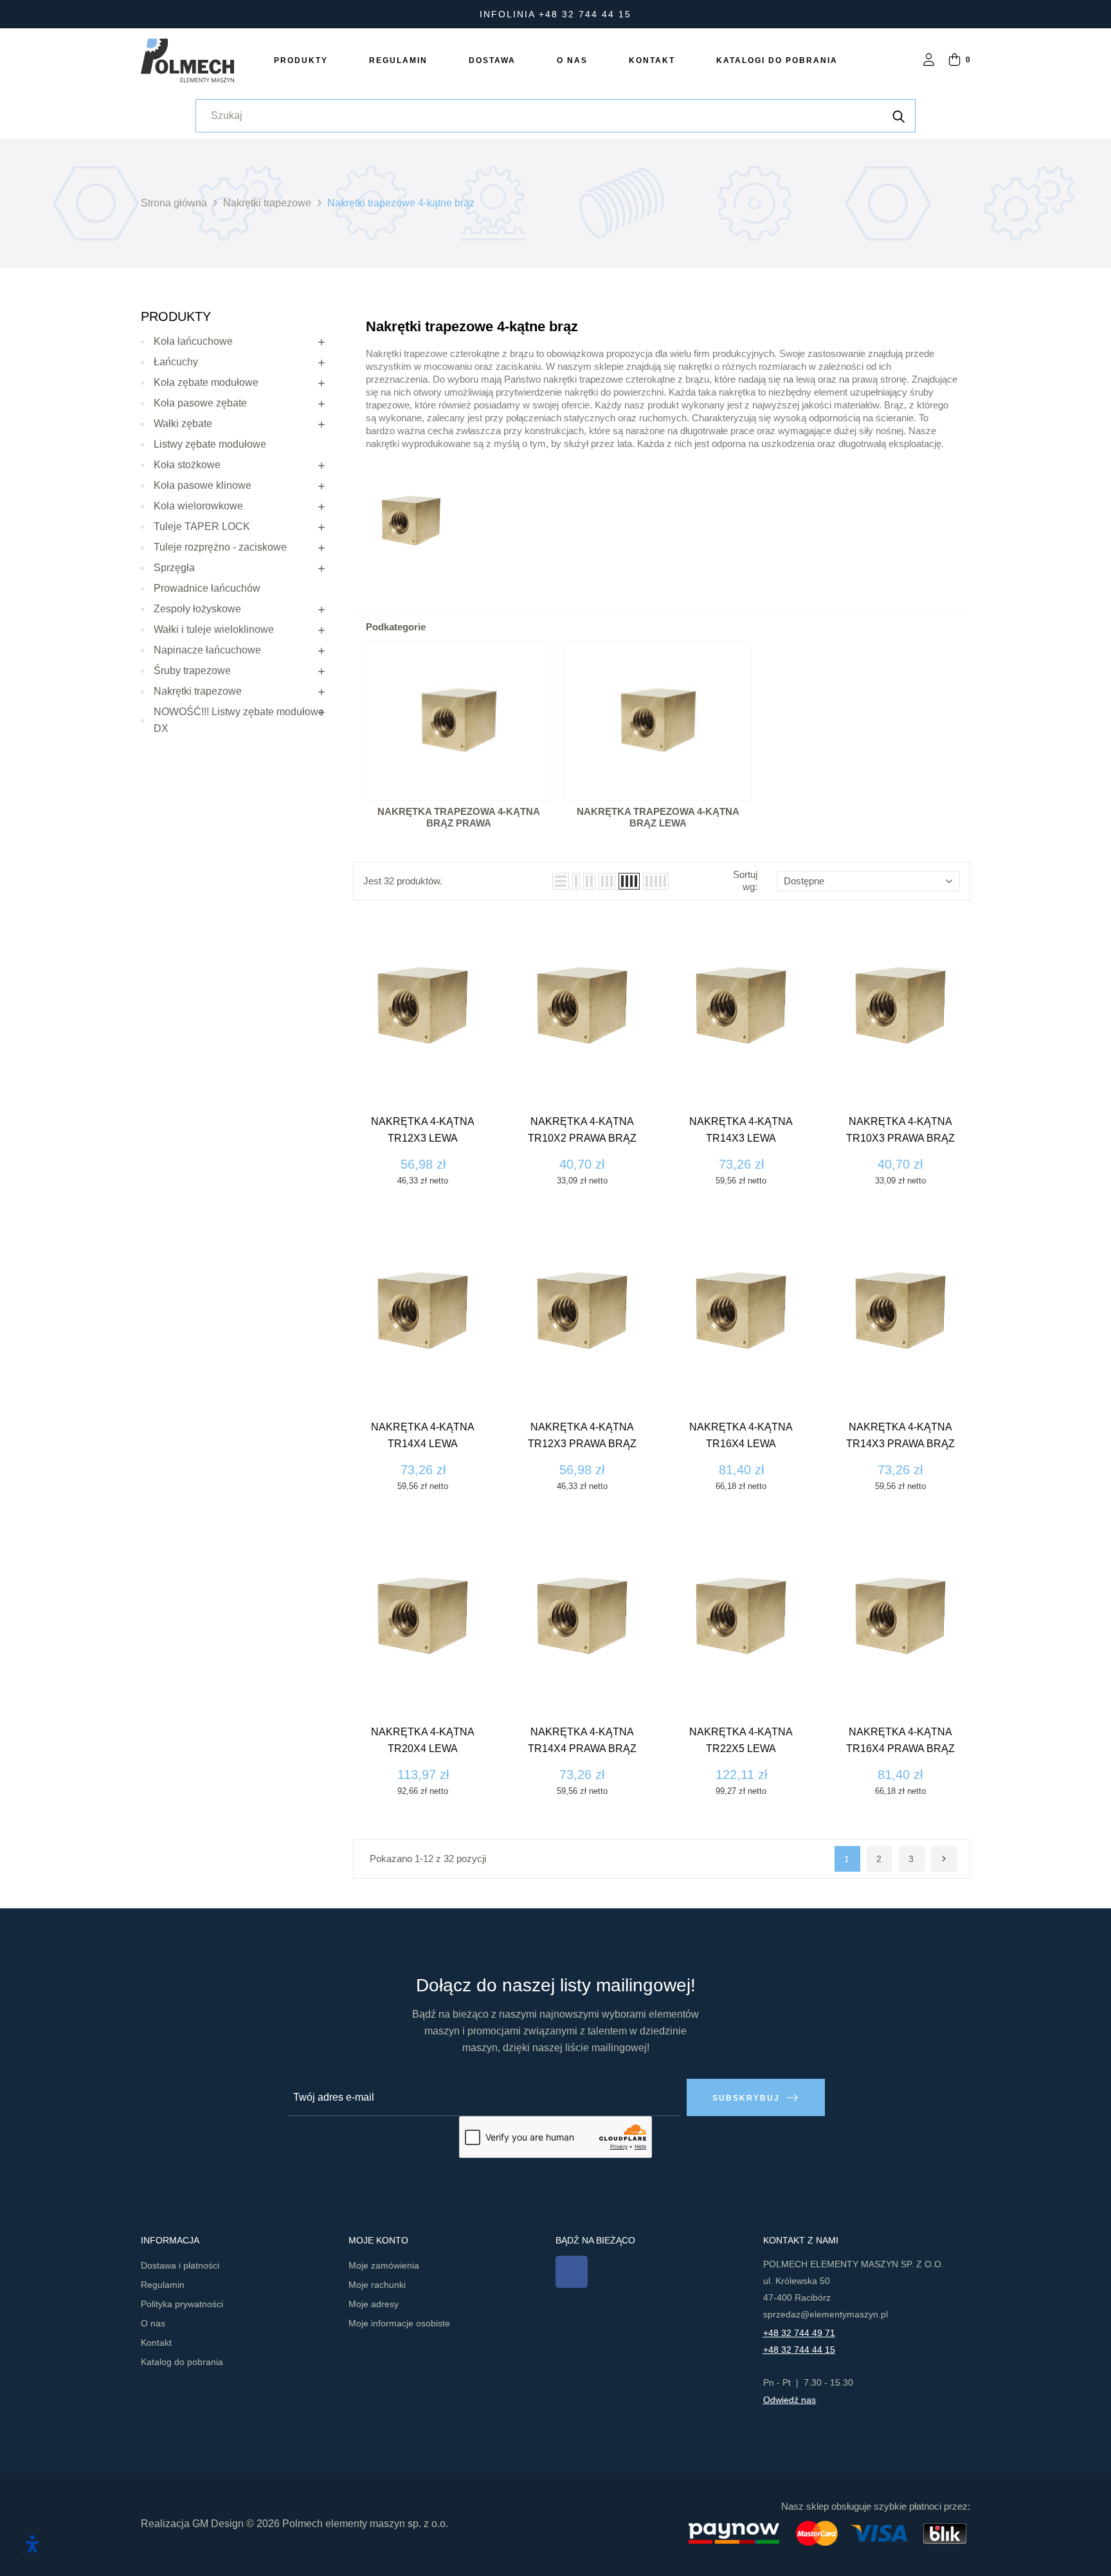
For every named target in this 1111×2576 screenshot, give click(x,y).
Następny (944, 1859)
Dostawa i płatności (180, 2265)
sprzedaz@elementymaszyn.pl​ (826, 2314)
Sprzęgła (174, 568)
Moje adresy (374, 2304)
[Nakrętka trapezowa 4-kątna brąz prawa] (459, 720)
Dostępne (804, 881)
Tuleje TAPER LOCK (202, 526)
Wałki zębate (183, 424)
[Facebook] (572, 2272)
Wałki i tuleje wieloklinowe (214, 629)
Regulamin (163, 2285)
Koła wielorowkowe (198, 506)
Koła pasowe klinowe (203, 485)
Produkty (176, 316)
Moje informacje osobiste (399, 2323)
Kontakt (156, 2343)
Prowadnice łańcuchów (207, 588)
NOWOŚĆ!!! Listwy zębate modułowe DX (239, 720)
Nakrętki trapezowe (198, 691)
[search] (899, 116)
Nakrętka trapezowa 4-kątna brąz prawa (459, 818)
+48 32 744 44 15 (799, 2350)
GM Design (218, 2524)
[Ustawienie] (929, 61)
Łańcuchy (176, 362)
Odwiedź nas (790, 2400)
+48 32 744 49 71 (799, 2333)
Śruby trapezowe (192, 671)
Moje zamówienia (384, 2265)
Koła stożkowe (187, 465)
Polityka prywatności (182, 2304)
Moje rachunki (377, 2285)
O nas (153, 2323)
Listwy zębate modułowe (210, 444)
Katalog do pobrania (182, 2362)
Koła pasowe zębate (200, 403)
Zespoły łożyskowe (197, 609)
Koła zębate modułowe (206, 382)
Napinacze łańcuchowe (207, 650)
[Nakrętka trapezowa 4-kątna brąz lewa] (658, 720)
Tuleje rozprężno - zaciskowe (220, 547)
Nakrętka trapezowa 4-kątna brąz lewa (658, 818)
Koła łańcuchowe (193, 341)
